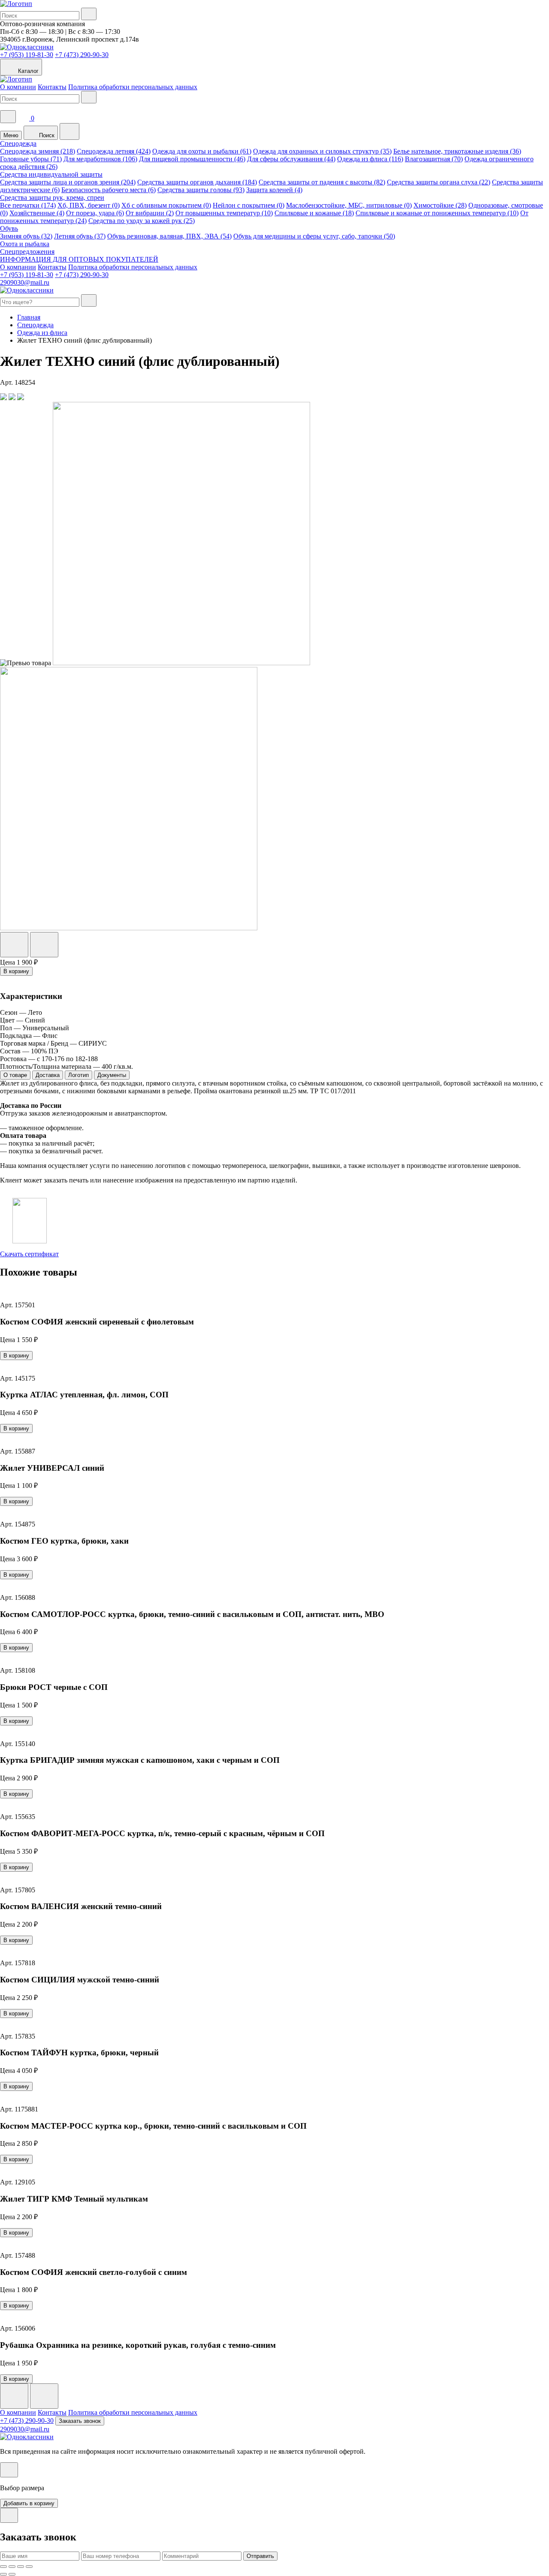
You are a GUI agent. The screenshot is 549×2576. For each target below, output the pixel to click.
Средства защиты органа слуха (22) (439, 182)
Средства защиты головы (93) (201, 190)
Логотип (78, 1075)
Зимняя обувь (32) (26, 236)
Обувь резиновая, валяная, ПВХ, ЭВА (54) (169, 236)
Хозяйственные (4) (37, 213)
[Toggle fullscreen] (21, 2567)
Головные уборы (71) (31, 159)
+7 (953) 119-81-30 (27, 55)
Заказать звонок (80, 2421)
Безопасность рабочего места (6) (109, 190)
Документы (112, 1075)
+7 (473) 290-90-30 (82, 55)
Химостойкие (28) (440, 205)
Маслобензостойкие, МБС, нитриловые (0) (349, 205)
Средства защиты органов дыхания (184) (197, 182)
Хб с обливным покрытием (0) (166, 205)
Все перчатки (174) (28, 205)
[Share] (12, 2567)
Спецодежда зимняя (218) (38, 151)
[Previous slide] (14, 2396)
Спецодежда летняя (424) (114, 151)
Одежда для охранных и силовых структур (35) (322, 151)
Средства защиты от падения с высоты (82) (322, 182)
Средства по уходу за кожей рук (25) (142, 221)
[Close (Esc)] (3, 2567)
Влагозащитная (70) (434, 159)
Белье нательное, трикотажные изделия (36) (457, 151)
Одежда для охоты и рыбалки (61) (202, 151)
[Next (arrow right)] (12, 2574)
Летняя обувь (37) (80, 236)
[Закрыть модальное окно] (9, 2470)
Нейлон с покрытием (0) (249, 205)
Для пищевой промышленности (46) (192, 159)
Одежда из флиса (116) (370, 159)
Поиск (46, 135)
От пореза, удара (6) (95, 213)
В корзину (16, 971)
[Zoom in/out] (29, 2567)
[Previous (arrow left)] (3, 2574)
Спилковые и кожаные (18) (314, 213)
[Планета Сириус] (16, 4)
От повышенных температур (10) (224, 213)
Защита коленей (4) (274, 190)
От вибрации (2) (150, 213)
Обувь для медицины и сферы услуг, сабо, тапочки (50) (314, 236)
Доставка (48, 1075)
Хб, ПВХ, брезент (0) (89, 205)
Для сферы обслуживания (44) (291, 159)
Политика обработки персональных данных (133, 87)
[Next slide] (44, 2396)
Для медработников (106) (100, 159)
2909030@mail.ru (25, 282)
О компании (18, 87)
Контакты (52, 87)
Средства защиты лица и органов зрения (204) (68, 182)
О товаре (15, 1075)
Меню (11, 135)
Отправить (260, 2556)
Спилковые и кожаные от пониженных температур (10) (437, 213)
